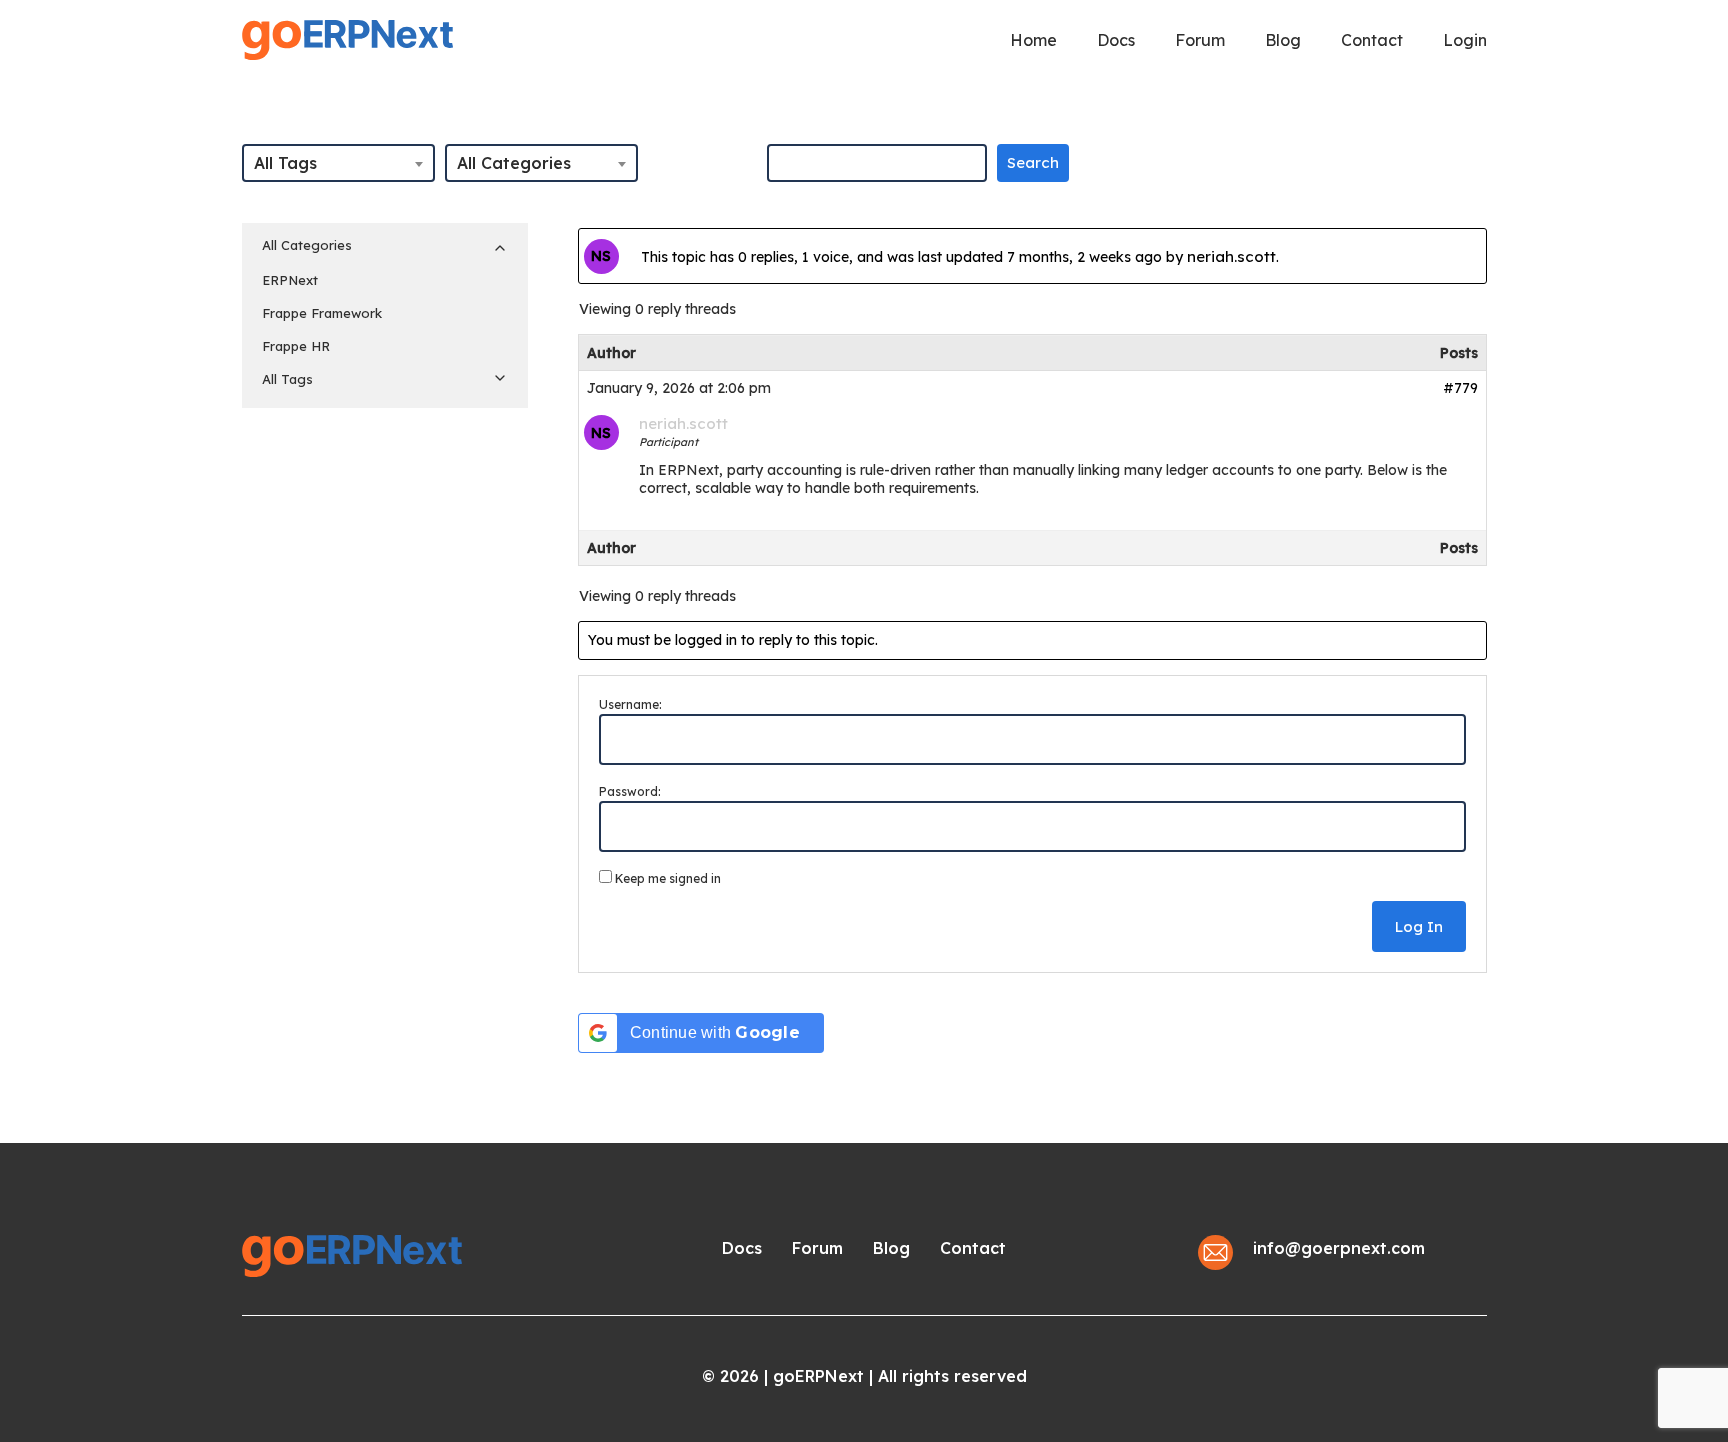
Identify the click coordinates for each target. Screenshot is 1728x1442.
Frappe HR (296, 346)
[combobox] (338, 163)
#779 (1460, 388)
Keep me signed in (668, 878)
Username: (630, 704)
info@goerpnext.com (1339, 1248)
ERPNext (290, 280)
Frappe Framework (322, 313)
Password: (630, 791)
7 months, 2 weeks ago (1084, 257)
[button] (742, 1248)
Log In (1419, 926)
